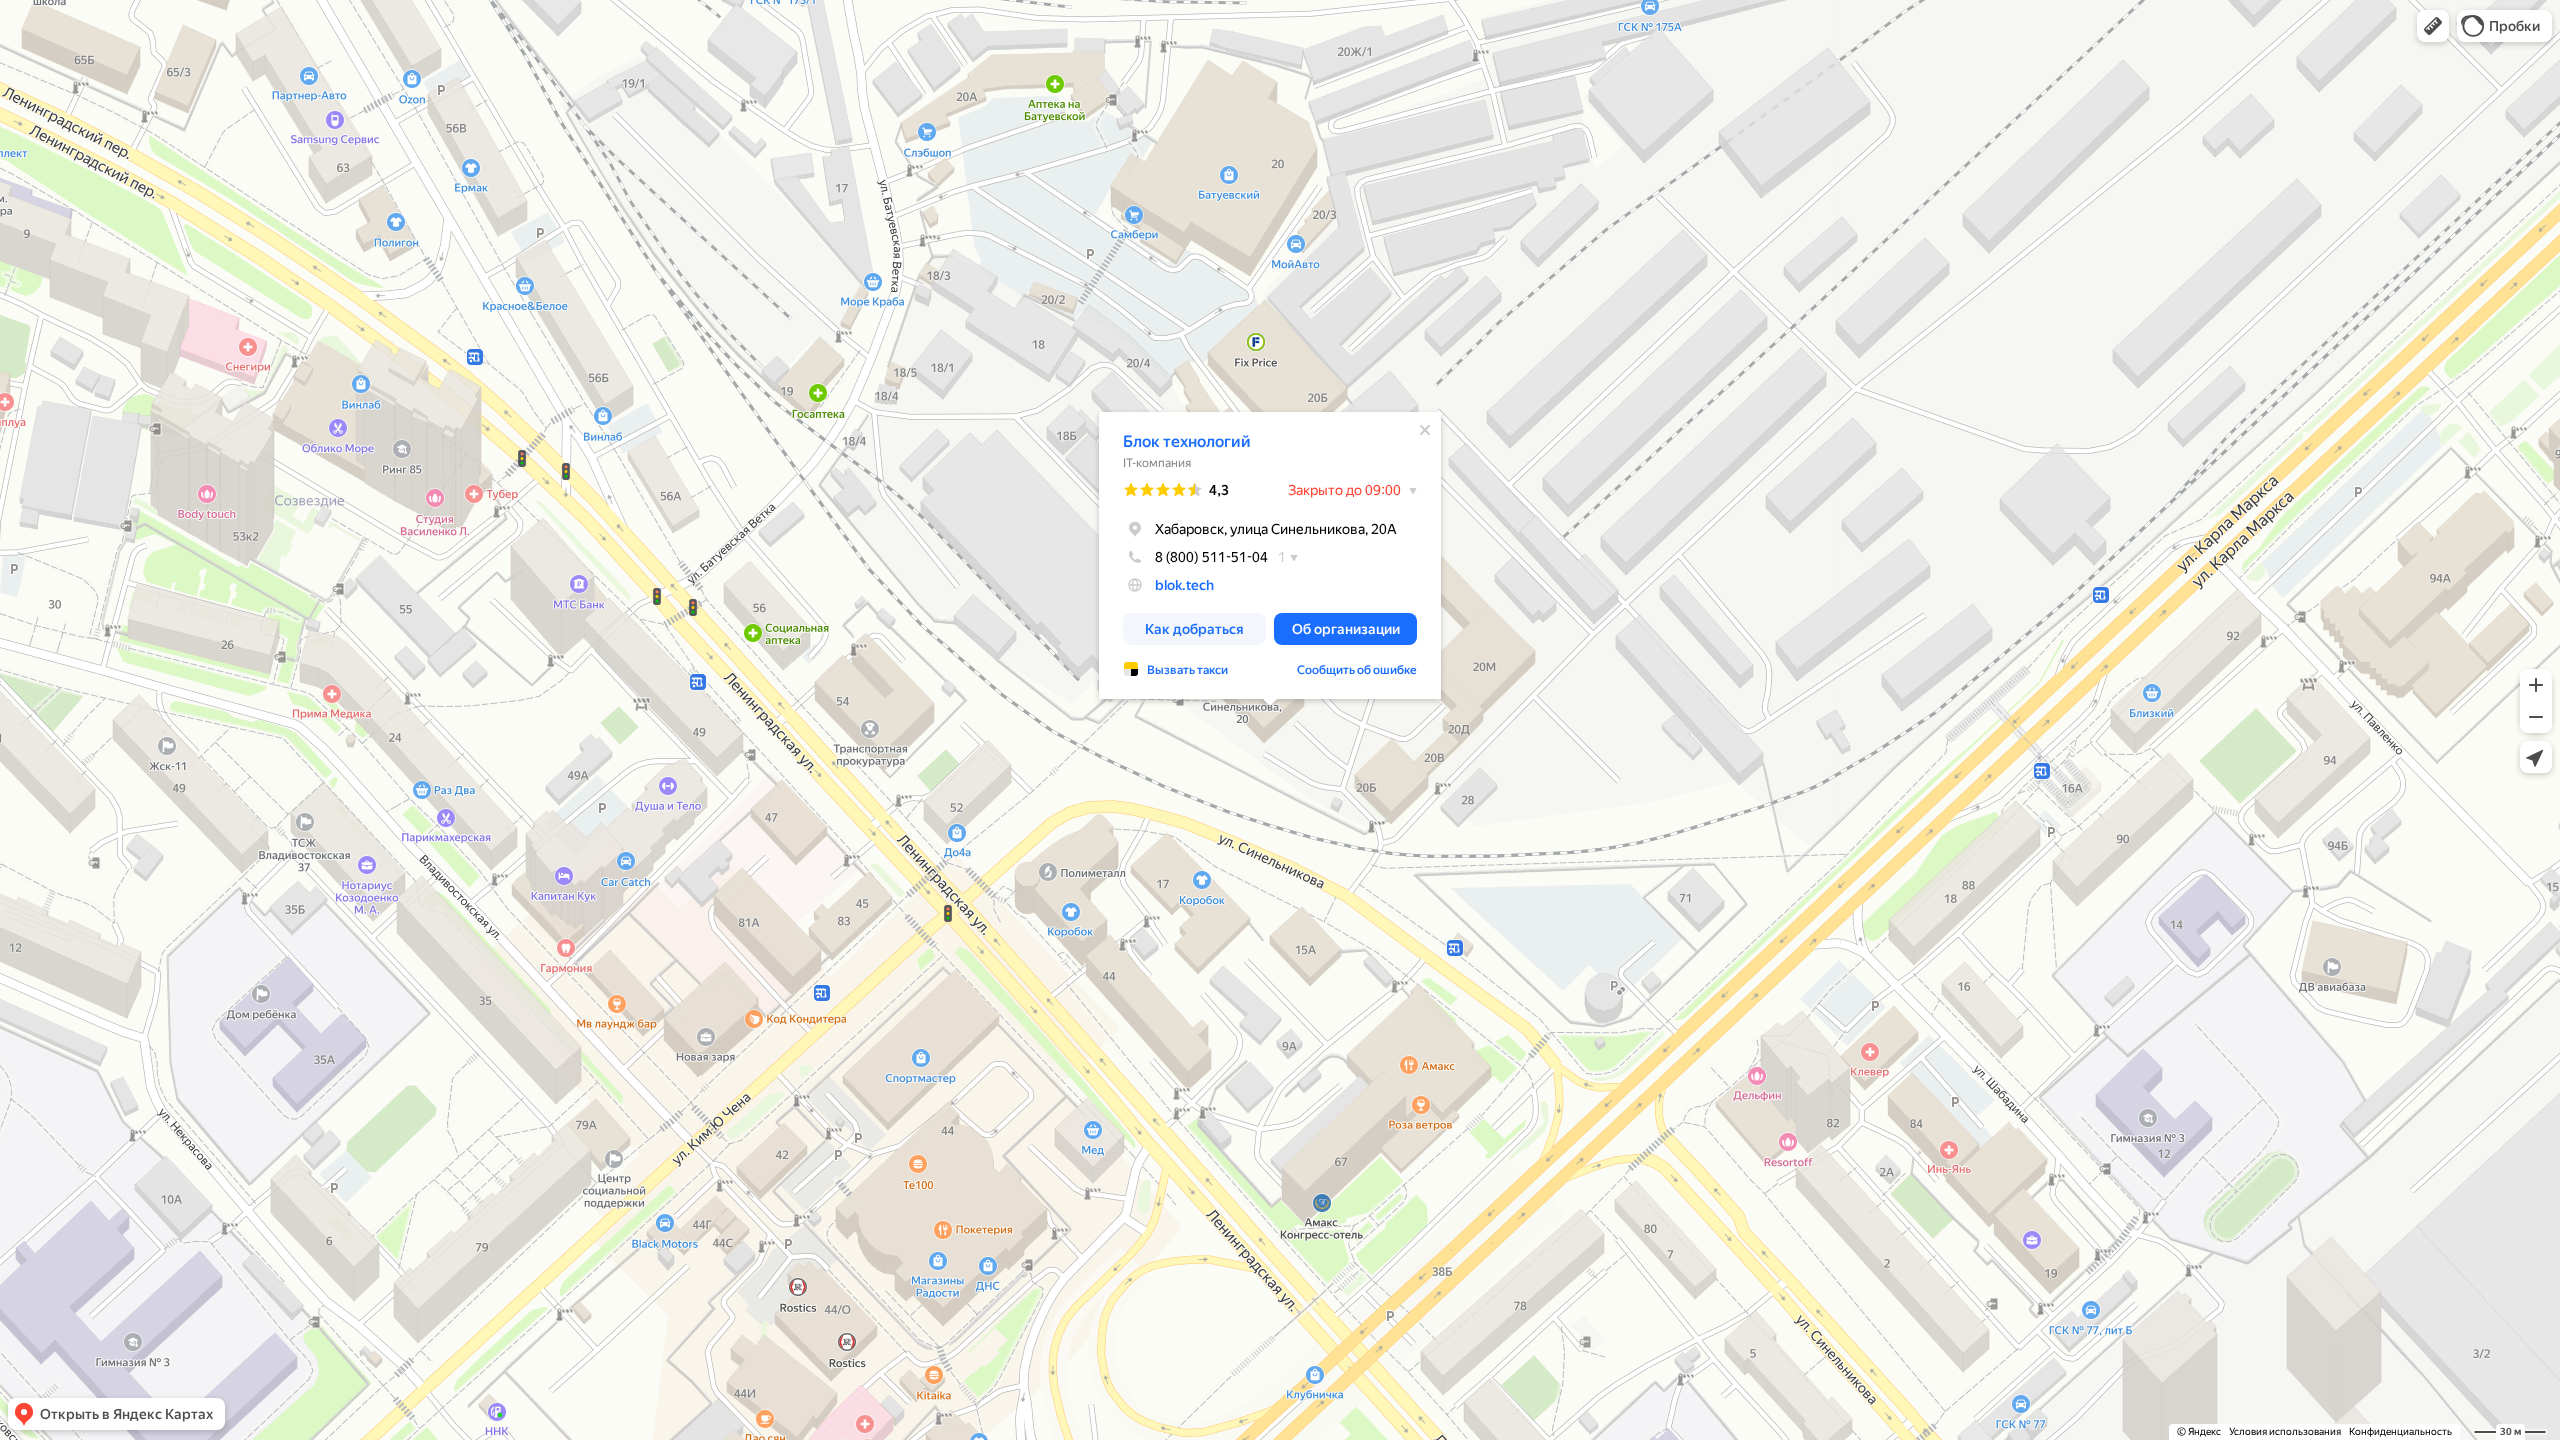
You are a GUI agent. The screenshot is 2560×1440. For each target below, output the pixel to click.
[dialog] (1270, 555)
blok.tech (1184, 585)
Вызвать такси (1187, 670)
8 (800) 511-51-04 (1211, 557)
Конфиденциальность (2400, 1431)
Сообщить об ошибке (1357, 670)
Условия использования (2285, 1431)
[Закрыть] (1425, 430)
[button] (2433, 26)
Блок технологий (1187, 441)
